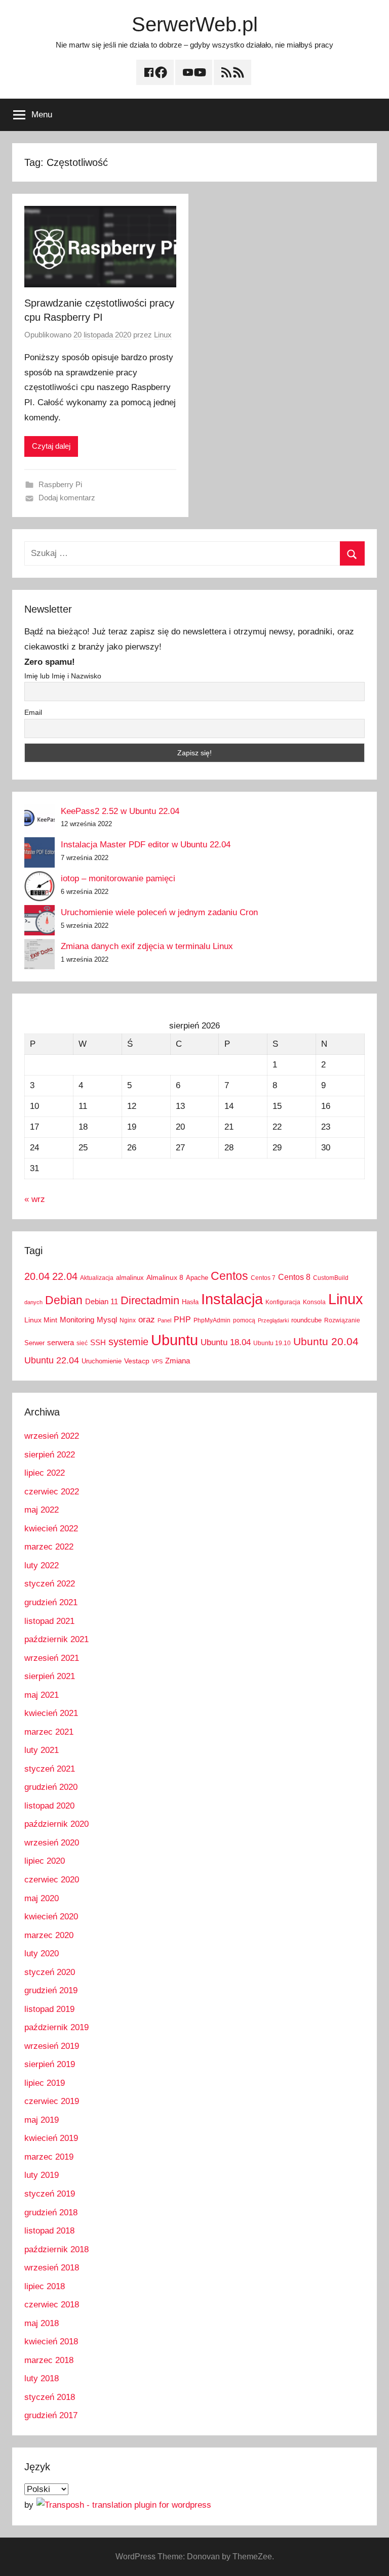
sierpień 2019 (50, 2064)
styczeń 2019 (50, 2194)
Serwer (34, 1343)
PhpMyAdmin (212, 1320)
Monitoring (77, 1320)
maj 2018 (42, 2323)
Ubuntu (174, 1340)
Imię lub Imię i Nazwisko (63, 676)
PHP (182, 1319)
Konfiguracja (283, 1302)
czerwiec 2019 (52, 2101)
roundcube (306, 1320)
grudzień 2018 (51, 2213)
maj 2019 (42, 2120)
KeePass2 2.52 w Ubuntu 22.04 (120, 811)
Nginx (128, 1320)
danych (33, 1302)
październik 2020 (56, 1824)
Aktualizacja (97, 1278)
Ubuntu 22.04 (52, 1360)
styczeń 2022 (50, 1584)
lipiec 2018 (45, 2286)
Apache (197, 1278)
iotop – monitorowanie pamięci (118, 878)
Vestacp (137, 1361)
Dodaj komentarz (67, 498)
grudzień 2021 (51, 1602)
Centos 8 (294, 1277)
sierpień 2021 (50, 1676)
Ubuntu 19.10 (272, 1343)
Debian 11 (102, 1301)
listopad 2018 (49, 2231)
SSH (98, 1342)
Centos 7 (263, 1278)
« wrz (35, 1199)
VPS (157, 1361)
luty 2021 (42, 1750)
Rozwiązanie (342, 1320)
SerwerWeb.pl (195, 24)
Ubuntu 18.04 (226, 1342)
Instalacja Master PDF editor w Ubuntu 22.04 (146, 845)
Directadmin (150, 1300)
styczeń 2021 (50, 1769)
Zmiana (178, 1361)
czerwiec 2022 (52, 1492)
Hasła (190, 1302)
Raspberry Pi (60, 484)
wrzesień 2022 (52, 1436)
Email (33, 712)
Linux (163, 335)
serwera (61, 1343)
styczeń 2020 (50, 1972)
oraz (147, 1320)
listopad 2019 (49, 2009)
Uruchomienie (102, 1361)
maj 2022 (42, 1510)
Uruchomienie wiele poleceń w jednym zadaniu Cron (159, 912)
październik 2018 (56, 2249)
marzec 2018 (49, 2360)
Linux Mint (41, 1320)
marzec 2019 (49, 2157)
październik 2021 (56, 1639)
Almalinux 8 (165, 1277)
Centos (229, 1276)
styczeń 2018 (50, 2397)
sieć (82, 1343)
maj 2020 (42, 1898)
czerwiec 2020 (52, 1880)
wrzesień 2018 (52, 2268)
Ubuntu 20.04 (326, 1341)
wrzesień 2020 (52, 1843)
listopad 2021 (49, 1621)
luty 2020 (42, 1954)
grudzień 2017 (51, 2415)
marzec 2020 (49, 1935)
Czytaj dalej (51, 446)
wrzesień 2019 (52, 2046)
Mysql (107, 1320)
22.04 (65, 1276)
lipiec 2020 (45, 1861)
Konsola (314, 1302)
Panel (164, 1320)
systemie (128, 1342)
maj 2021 (42, 1695)
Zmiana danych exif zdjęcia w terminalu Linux (147, 946)
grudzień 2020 (51, 1787)
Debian (64, 1300)
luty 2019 (42, 2175)
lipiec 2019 (45, 2083)
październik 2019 (56, 2027)
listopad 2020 (49, 1806)
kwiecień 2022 (51, 1529)
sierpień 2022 (50, 1455)
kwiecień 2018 (51, 2342)
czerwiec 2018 (52, 2305)
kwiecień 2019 (51, 2138)
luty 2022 (42, 1565)
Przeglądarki (273, 1320)
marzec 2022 (49, 1547)
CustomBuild (331, 1278)
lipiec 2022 (45, 1473)
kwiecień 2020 (51, 1917)
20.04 (37, 1276)
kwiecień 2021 (51, 1713)
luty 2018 (42, 2378)
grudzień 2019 (51, 1990)
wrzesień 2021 (52, 1658)
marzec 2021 (49, 1732)
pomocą (244, 1320)
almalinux (130, 1278)
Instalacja (232, 1299)
